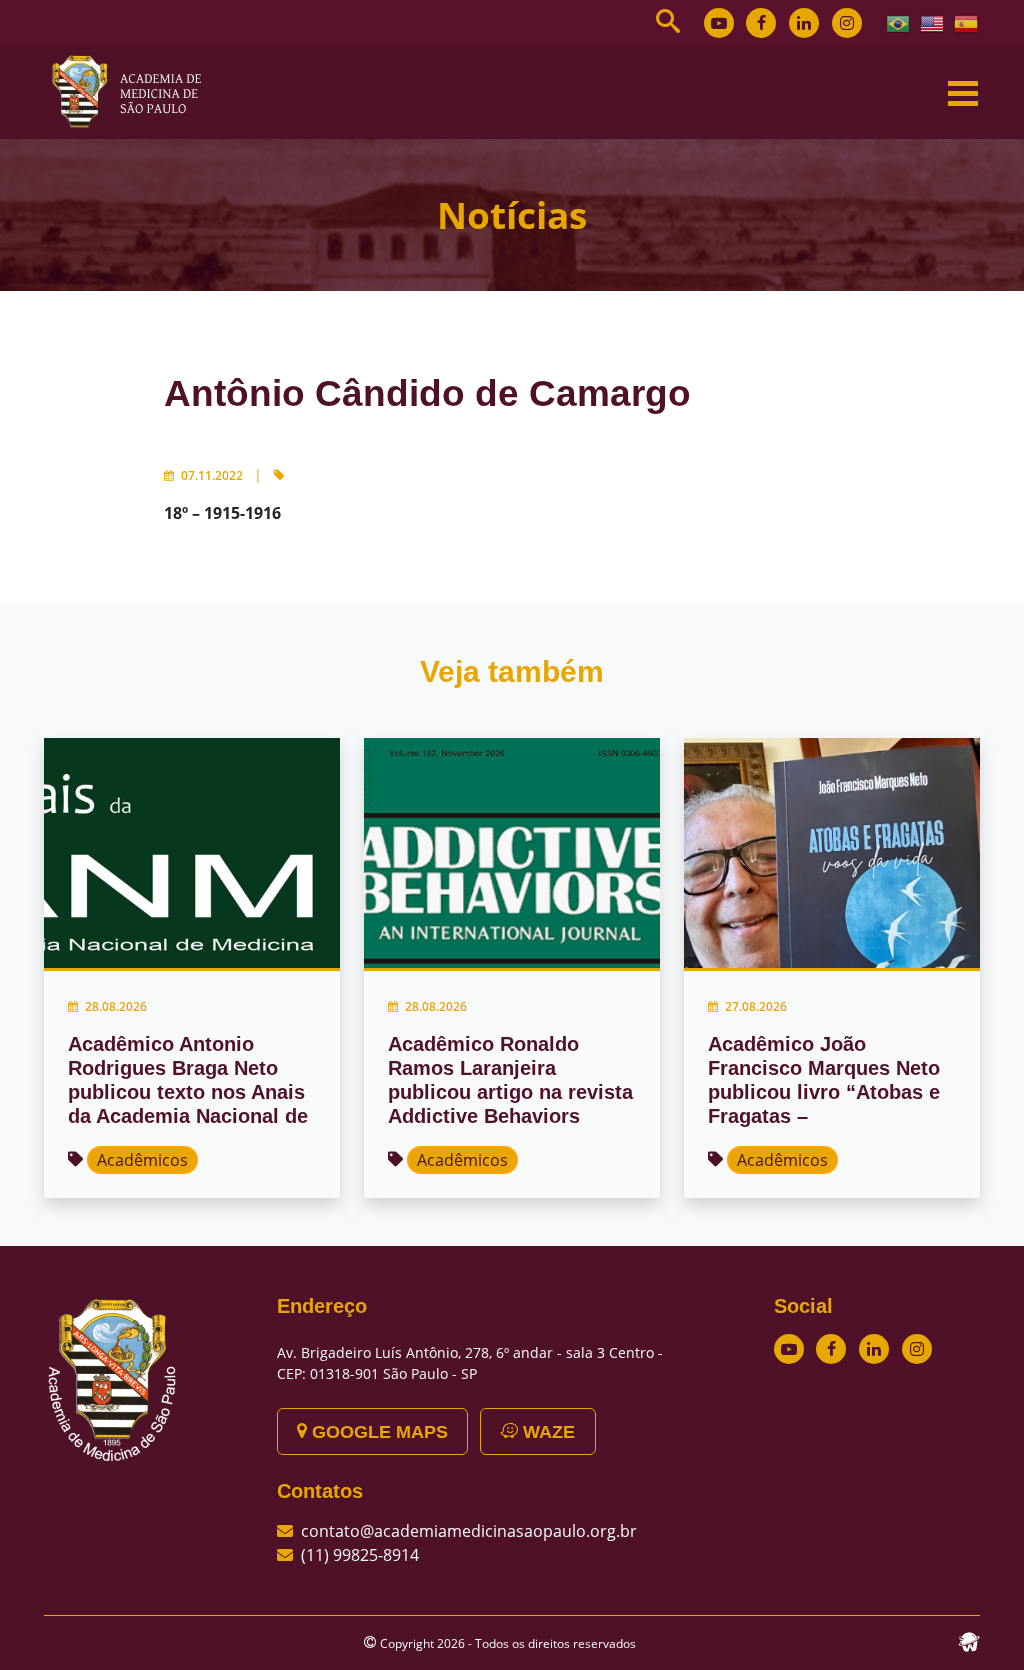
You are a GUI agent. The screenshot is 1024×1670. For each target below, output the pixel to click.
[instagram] (847, 23)
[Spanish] (967, 22)
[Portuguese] (899, 22)
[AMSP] (134, 91)
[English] (933, 22)
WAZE (546, 1432)
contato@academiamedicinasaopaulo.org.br (469, 1531)
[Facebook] (761, 23)
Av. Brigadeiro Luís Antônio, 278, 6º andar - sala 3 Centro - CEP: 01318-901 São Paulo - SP (470, 1363)
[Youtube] (719, 23)
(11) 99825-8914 (360, 1555)
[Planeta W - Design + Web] (969, 1640)
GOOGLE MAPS (377, 1432)
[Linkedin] (804, 23)
